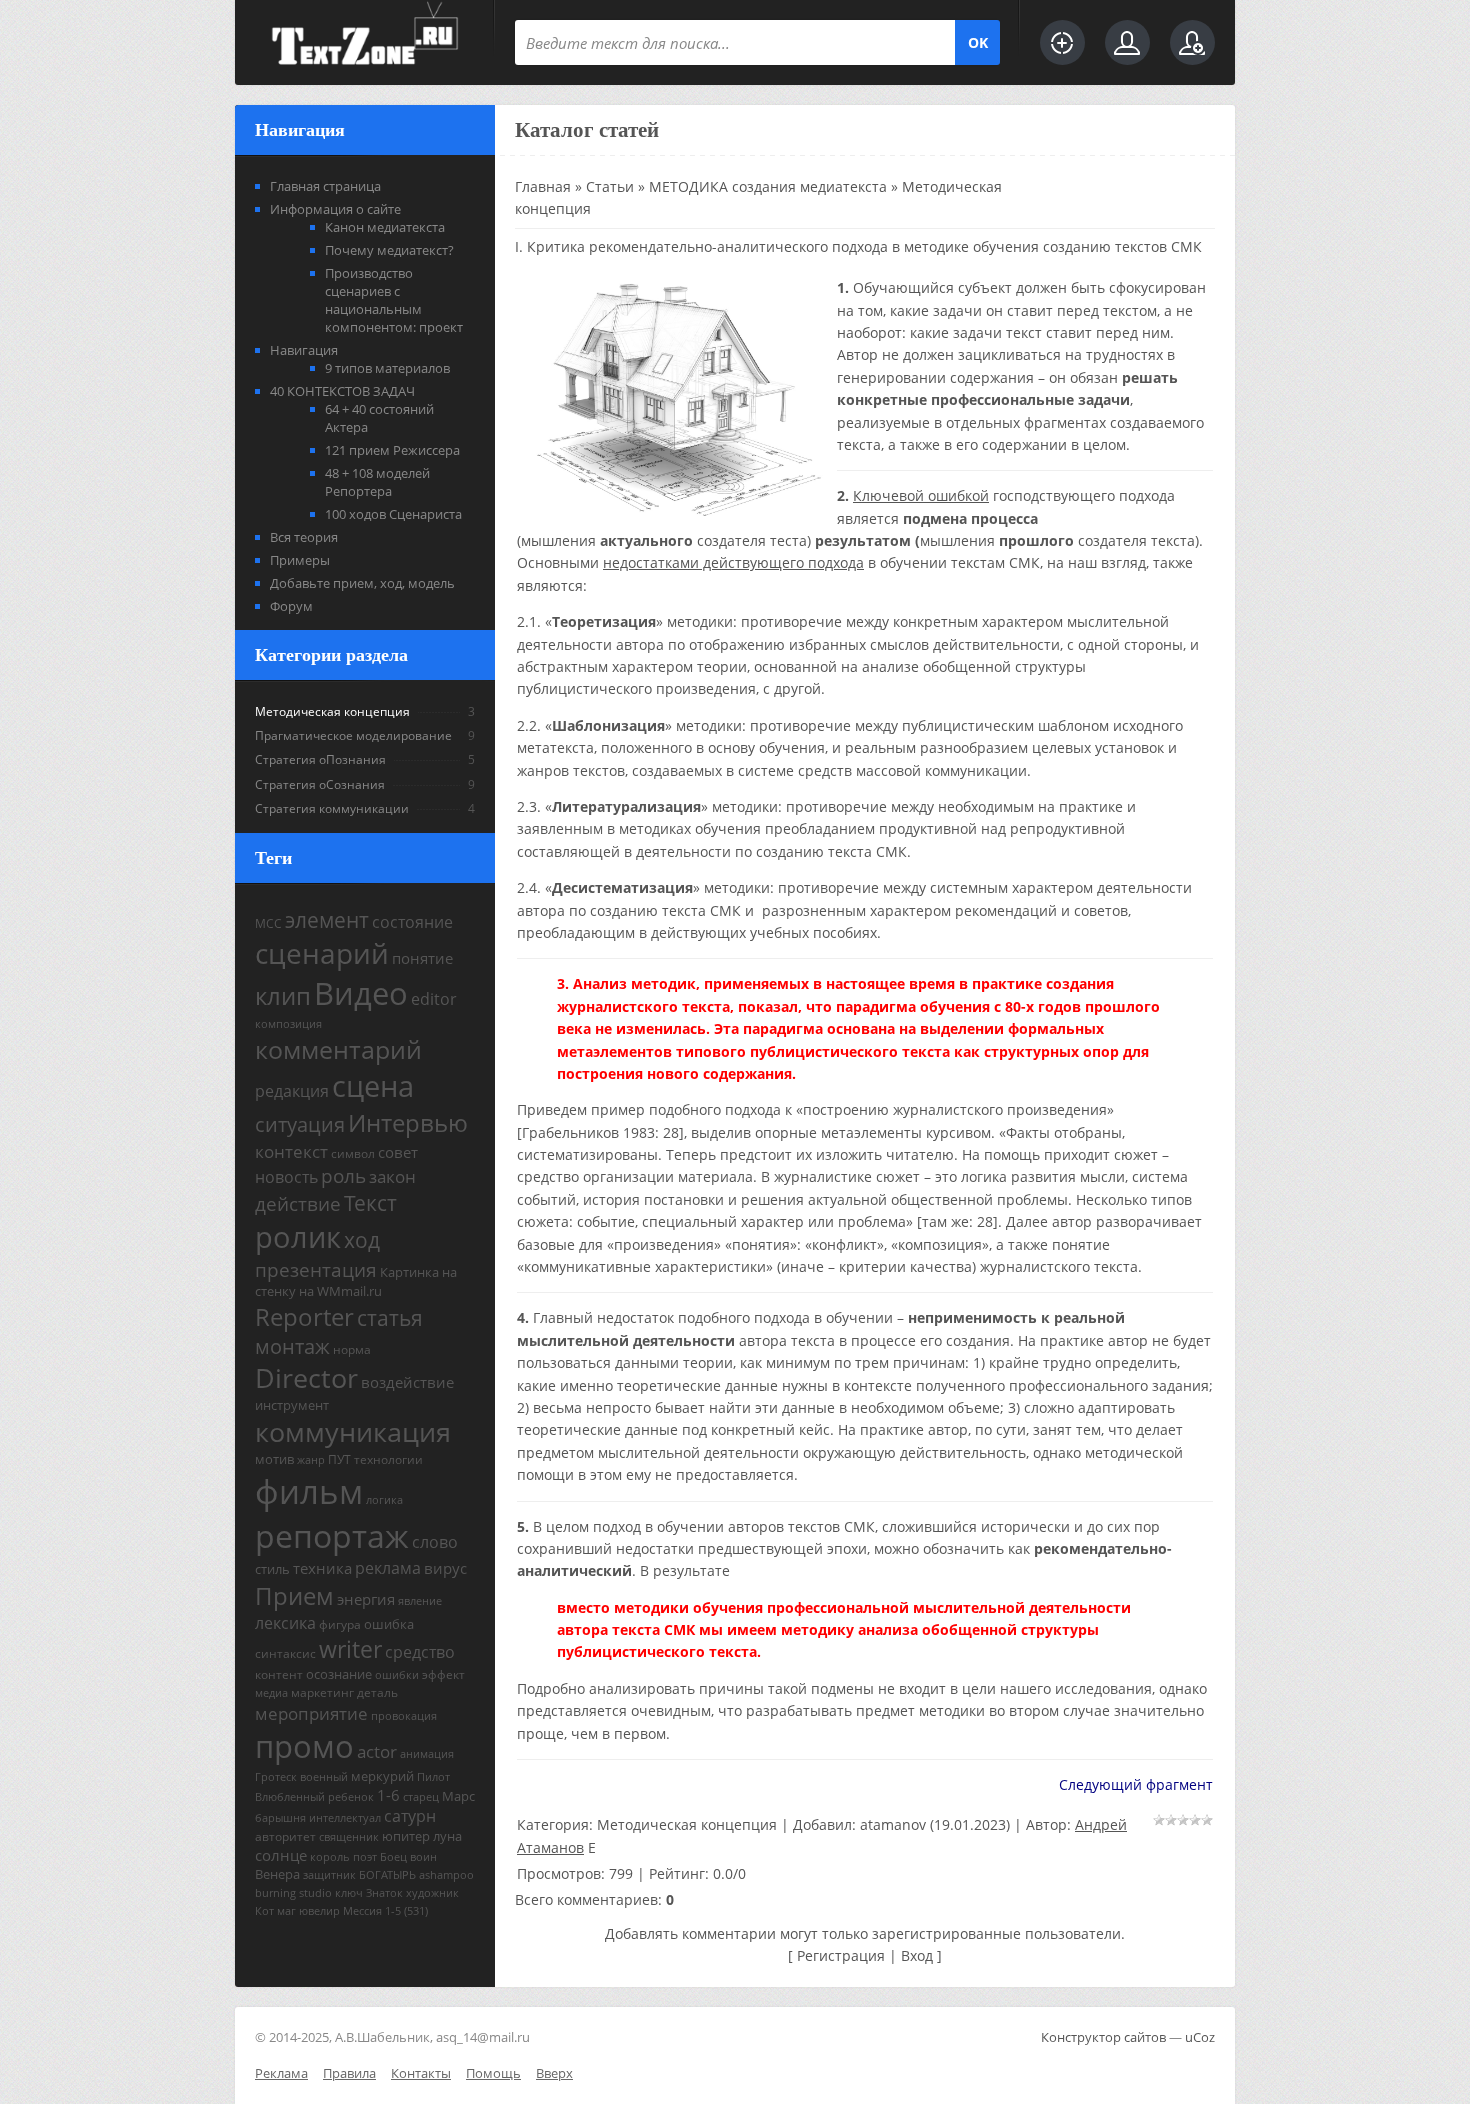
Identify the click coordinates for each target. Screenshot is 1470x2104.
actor (377, 1751)
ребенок (351, 1797)
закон (392, 1176)
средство (420, 1652)
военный (324, 1777)
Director (306, 1378)
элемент (327, 919)
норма (352, 1349)
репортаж (332, 1535)
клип (283, 995)
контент (279, 1674)
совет (398, 1152)
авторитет (285, 1836)
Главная (543, 186)
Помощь (493, 2073)
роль (343, 1175)
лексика (285, 1623)
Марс (458, 1796)
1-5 (393, 1911)
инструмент (292, 1405)
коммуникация (353, 1432)
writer (350, 1649)
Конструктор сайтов (1103, 2037)
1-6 (388, 1795)
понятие (422, 958)
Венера (277, 1874)
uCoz (1200, 2037)
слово (435, 1542)
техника (322, 1568)
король (330, 1857)
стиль (272, 1569)
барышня (280, 1818)
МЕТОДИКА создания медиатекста (768, 186)
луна (447, 1836)
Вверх (554, 2073)
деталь (377, 1692)
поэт (365, 1857)
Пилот (433, 1777)
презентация (316, 1269)
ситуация (300, 1124)
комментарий (338, 1049)
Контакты (421, 2073)
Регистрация (841, 1955)
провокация (404, 1716)
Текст (370, 1202)
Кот (264, 1911)
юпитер (406, 1836)
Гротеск (276, 1777)
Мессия (362, 1911)
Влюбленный (290, 1797)
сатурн (410, 1816)
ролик (298, 1237)
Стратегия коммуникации (332, 808)
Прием (294, 1595)
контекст (291, 1151)
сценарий (322, 953)
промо (304, 1746)
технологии (388, 1459)
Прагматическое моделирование (353, 735)
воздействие (407, 1382)
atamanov (893, 1824)
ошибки (397, 1675)
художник (432, 1893)
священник (349, 1837)
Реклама (281, 2073)
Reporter (304, 1316)
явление (420, 1601)
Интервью (408, 1122)
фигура (340, 1624)
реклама (388, 1568)
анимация (427, 1754)
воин (423, 1857)
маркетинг (322, 1692)
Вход (917, 1955)
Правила (349, 2073)
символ (353, 1153)
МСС (268, 923)
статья (390, 1317)
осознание (339, 1674)
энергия (366, 1599)
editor (434, 999)
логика (384, 1500)
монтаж (292, 1346)
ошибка (389, 1624)
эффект (443, 1674)
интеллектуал (345, 1818)
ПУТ (339, 1459)
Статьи (610, 186)
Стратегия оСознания (320, 784)
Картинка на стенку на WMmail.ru (356, 1281)
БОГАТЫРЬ (387, 1875)
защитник (329, 1875)
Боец (393, 1857)
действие (298, 1203)
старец (421, 1797)
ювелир (319, 1911)
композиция (288, 1024)
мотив (274, 1459)
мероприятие (311, 1713)
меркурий (382, 1776)
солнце (281, 1855)
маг (286, 1911)
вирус (445, 1568)
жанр (311, 1460)
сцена (373, 1086)
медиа (271, 1693)
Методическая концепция (332, 711)
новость (286, 1177)
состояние (412, 922)
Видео (361, 993)
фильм (309, 1491)
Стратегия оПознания (320, 759)
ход (362, 1239)
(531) (416, 1911)
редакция (292, 1091)
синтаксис (285, 1653)
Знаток (384, 1893)
